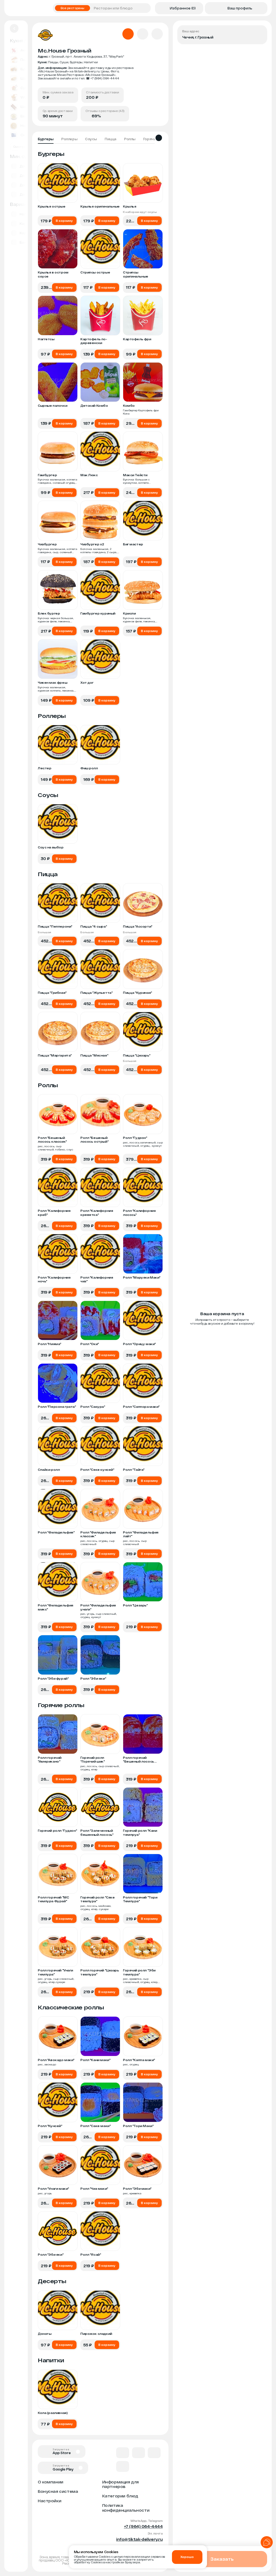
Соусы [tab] (91, 139)
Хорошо (187, 2557)
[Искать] (145, 8)
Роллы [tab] (130, 139)
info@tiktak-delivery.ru (139, 2539)
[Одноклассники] (154, 2453)
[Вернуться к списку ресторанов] (14, 29)
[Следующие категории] (159, 138)
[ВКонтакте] (123, 2453)
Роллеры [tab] (69, 139)
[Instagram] (123, 2466)
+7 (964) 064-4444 (143, 2526)
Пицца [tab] (111, 139)
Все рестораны (73, 8)
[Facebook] (139, 2453)
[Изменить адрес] (259, 33)
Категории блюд (120, 2496)
